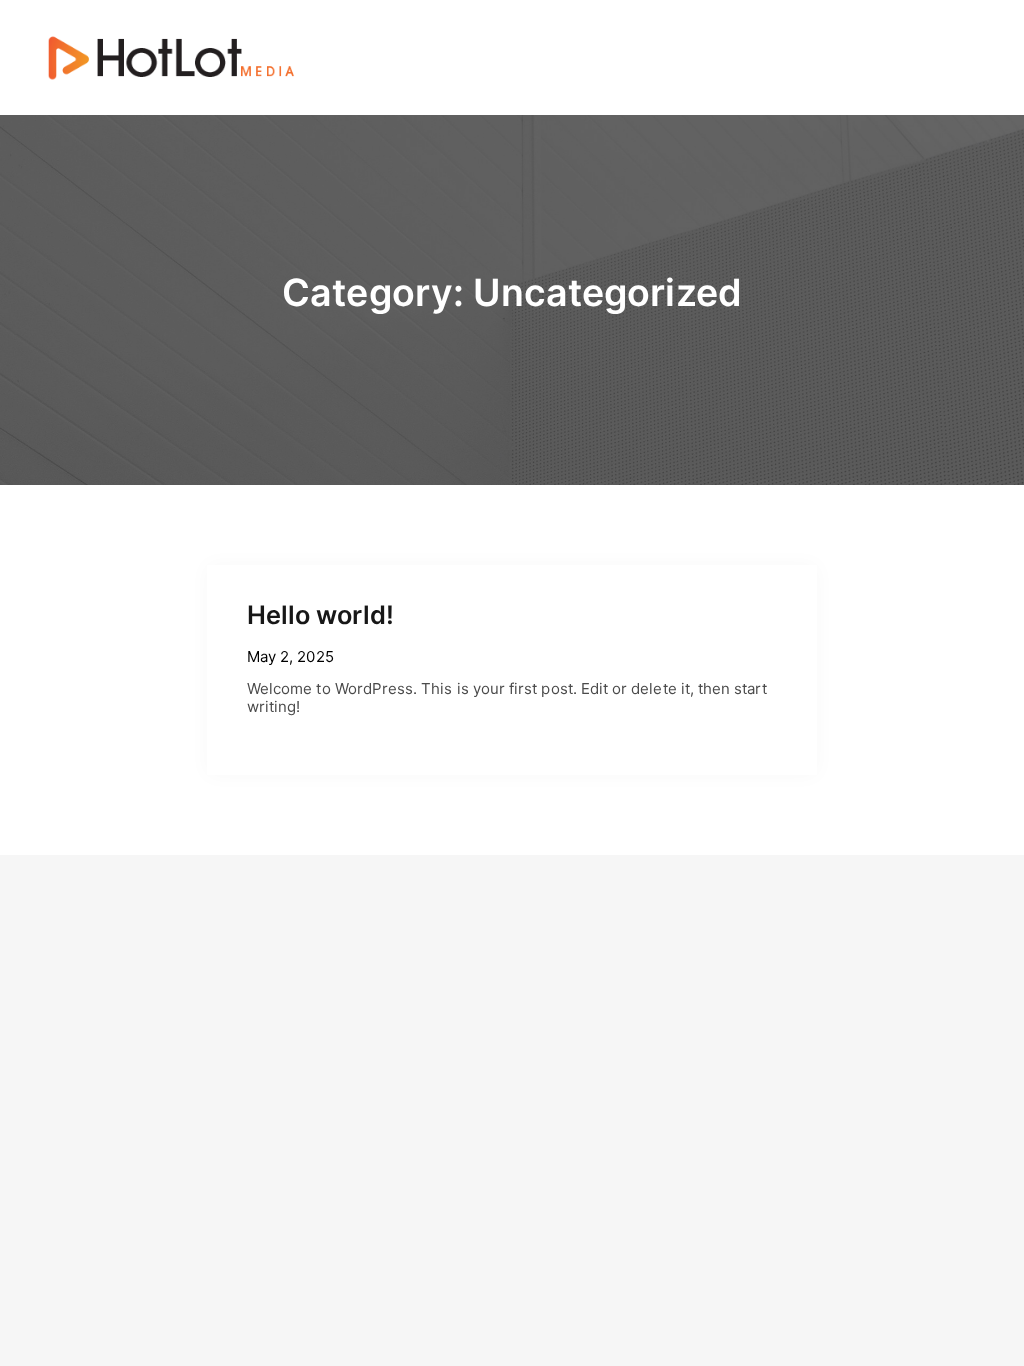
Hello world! (320, 614)
